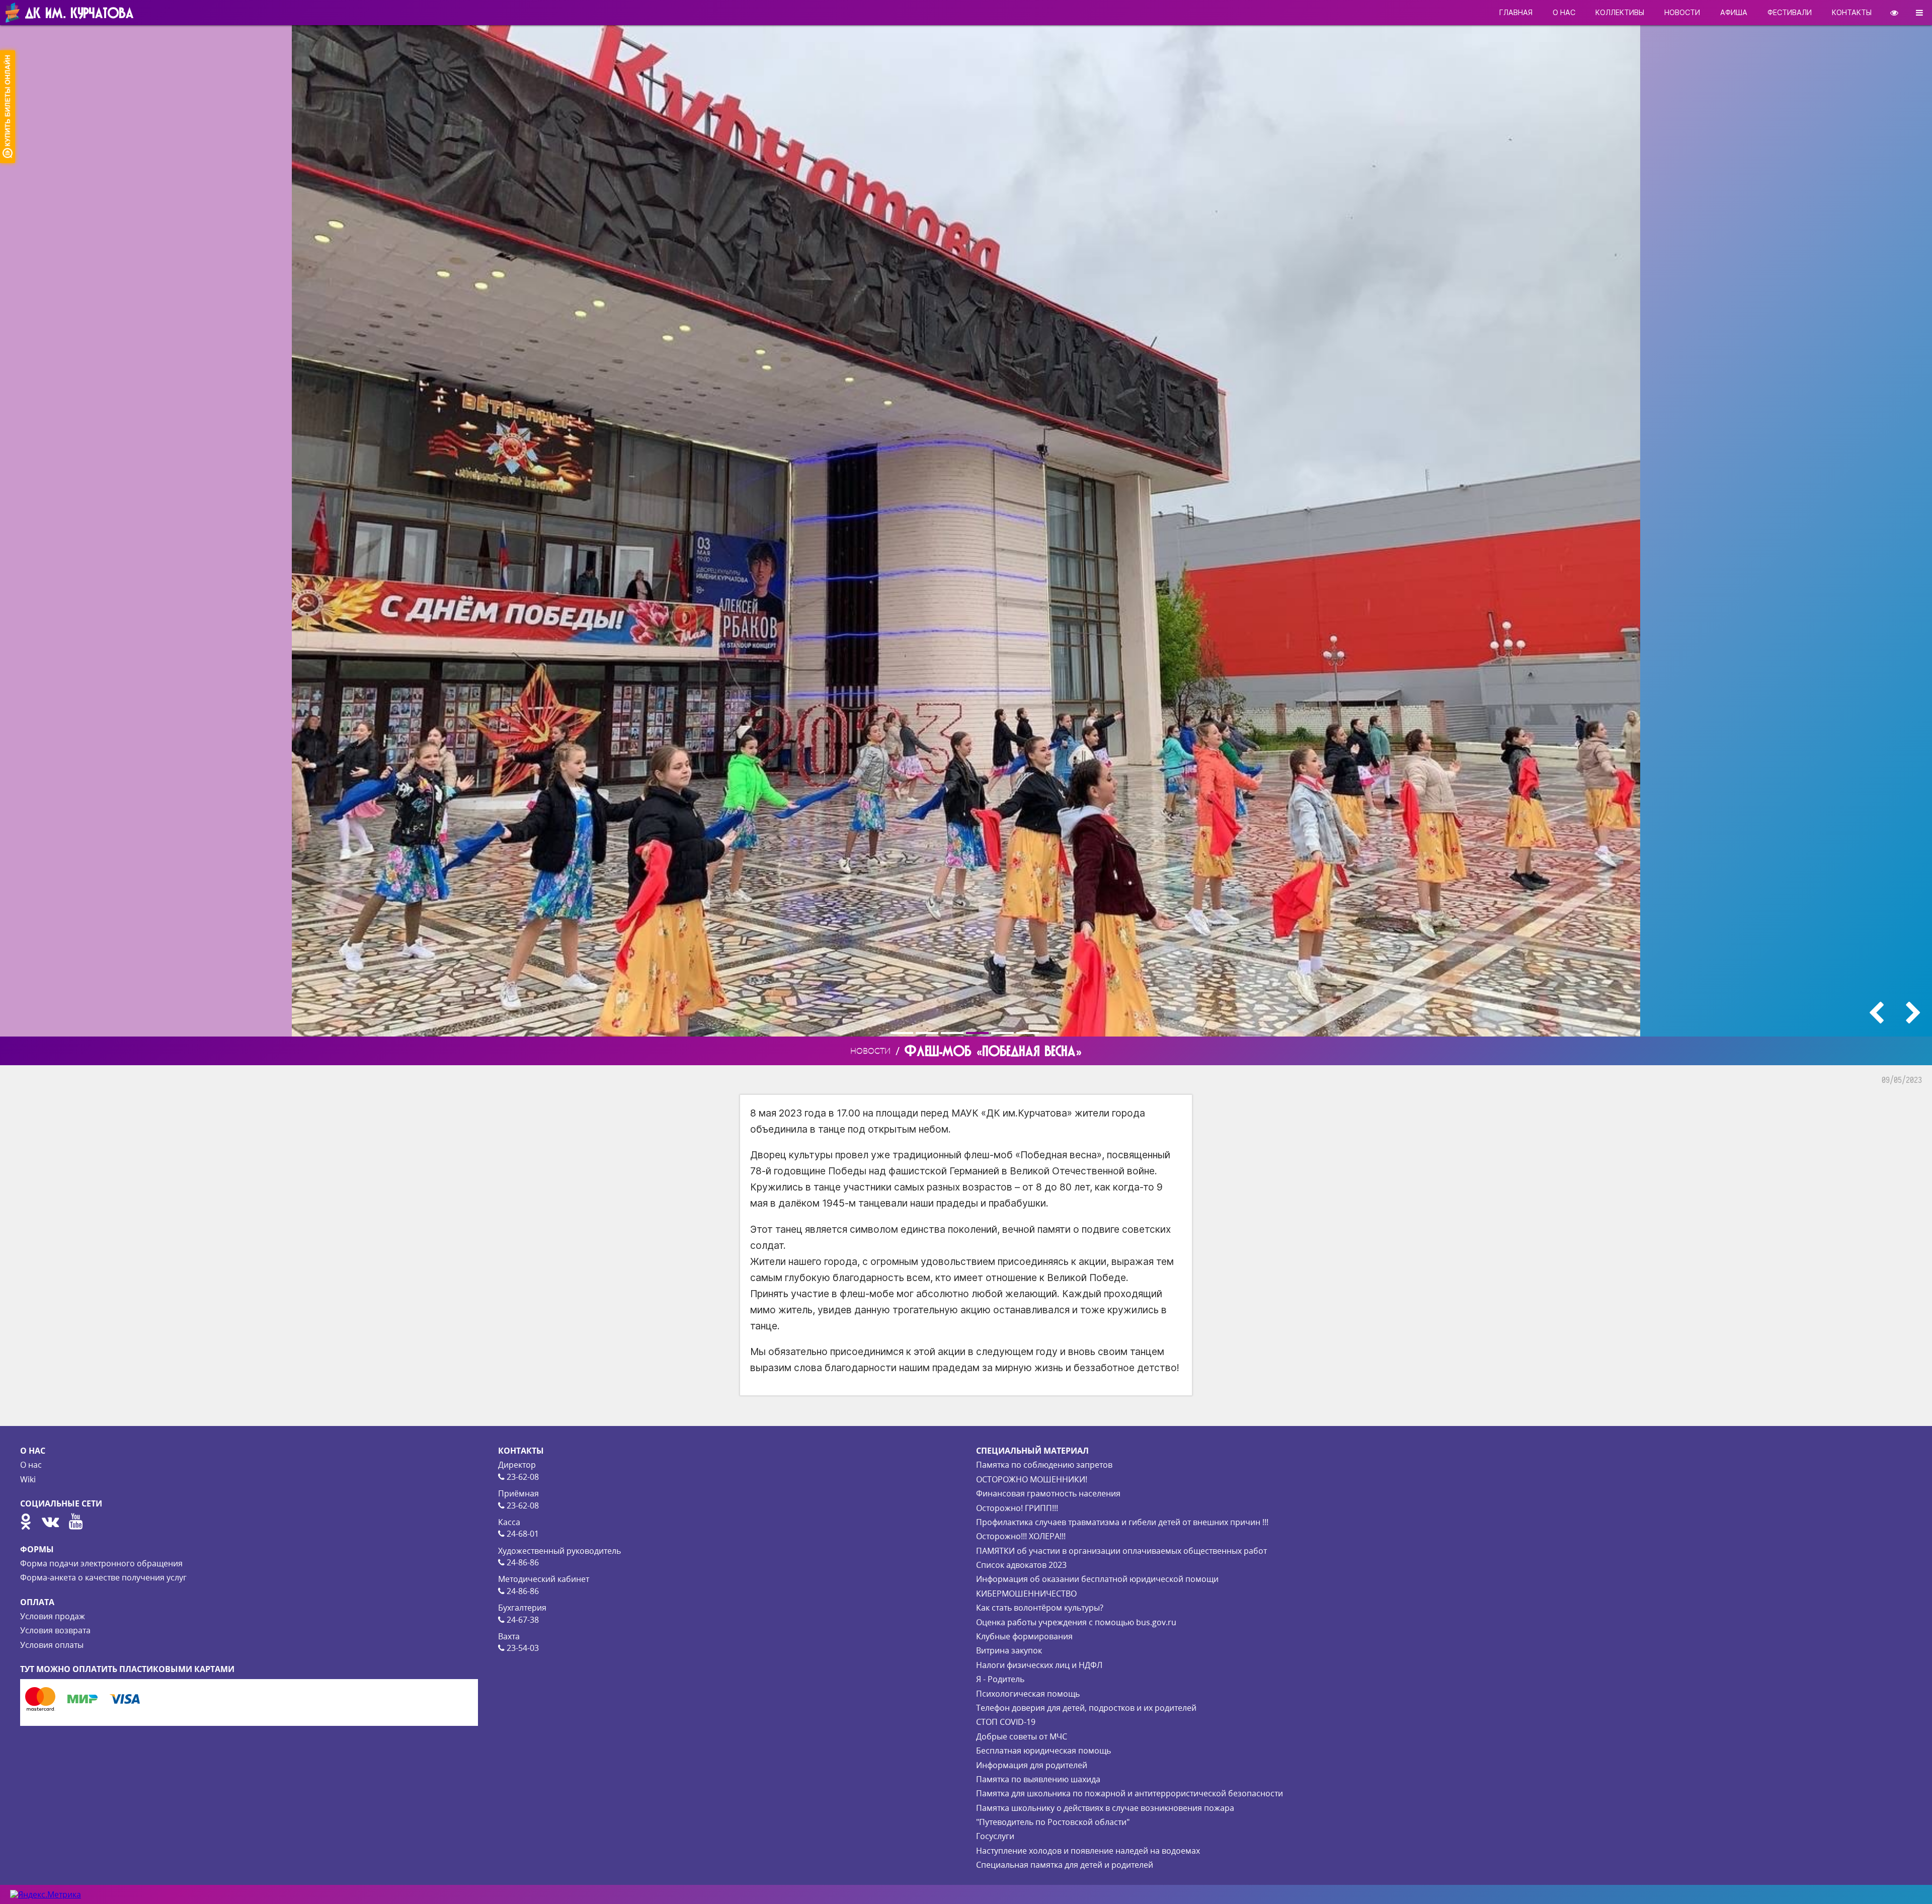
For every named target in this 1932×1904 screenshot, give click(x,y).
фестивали (1790, 12)
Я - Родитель (1000, 1679)
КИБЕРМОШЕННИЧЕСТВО (1026, 1594)
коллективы (1620, 12)
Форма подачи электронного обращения (101, 1563)
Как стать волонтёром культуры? (1040, 1608)
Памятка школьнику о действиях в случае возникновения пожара (1105, 1808)
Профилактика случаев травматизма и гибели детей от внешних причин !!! (1122, 1522)
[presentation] (1876, 1013)
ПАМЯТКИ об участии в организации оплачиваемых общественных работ (1121, 1551)
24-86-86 (522, 1562)
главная (1516, 12)
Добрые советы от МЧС (1022, 1736)
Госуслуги (995, 1836)
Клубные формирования (1024, 1636)
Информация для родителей (1032, 1765)
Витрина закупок (1009, 1650)
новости (1682, 12)
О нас (31, 1465)
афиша (1734, 12)
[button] (903, 1033)
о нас (1564, 12)
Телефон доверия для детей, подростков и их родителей (1086, 1708)
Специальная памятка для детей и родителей (1065, 1865)
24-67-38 (522, 1620)
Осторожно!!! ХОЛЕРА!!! (1021, 1536)
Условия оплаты (52, 1645)
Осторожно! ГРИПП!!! (1017, 1508)
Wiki (28, 1479)
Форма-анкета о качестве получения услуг (103, 1577)
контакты (1852, 12)
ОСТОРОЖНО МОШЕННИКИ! (1032, 1479)
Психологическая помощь (1028, 1694)
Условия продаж (53, 1616)
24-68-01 (522, 1534)
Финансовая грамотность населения (1048, 1493)
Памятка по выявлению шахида (1038, 1779)
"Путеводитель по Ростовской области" (1053, 1822)
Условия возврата (55, 1630)
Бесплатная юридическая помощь (1043, 1751)
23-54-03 (522, 1648)
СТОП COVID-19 (1006, 1722)
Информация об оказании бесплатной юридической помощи (1097, 1579)
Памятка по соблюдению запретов (1044, 1465)
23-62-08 (522, 1477)
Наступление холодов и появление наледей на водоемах (1088, 1851)
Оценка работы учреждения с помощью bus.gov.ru (1076, 1622)
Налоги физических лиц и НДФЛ (1039, 1665)
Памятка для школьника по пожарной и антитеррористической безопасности (1130, 1793)
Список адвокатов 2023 (1021, 1565)
